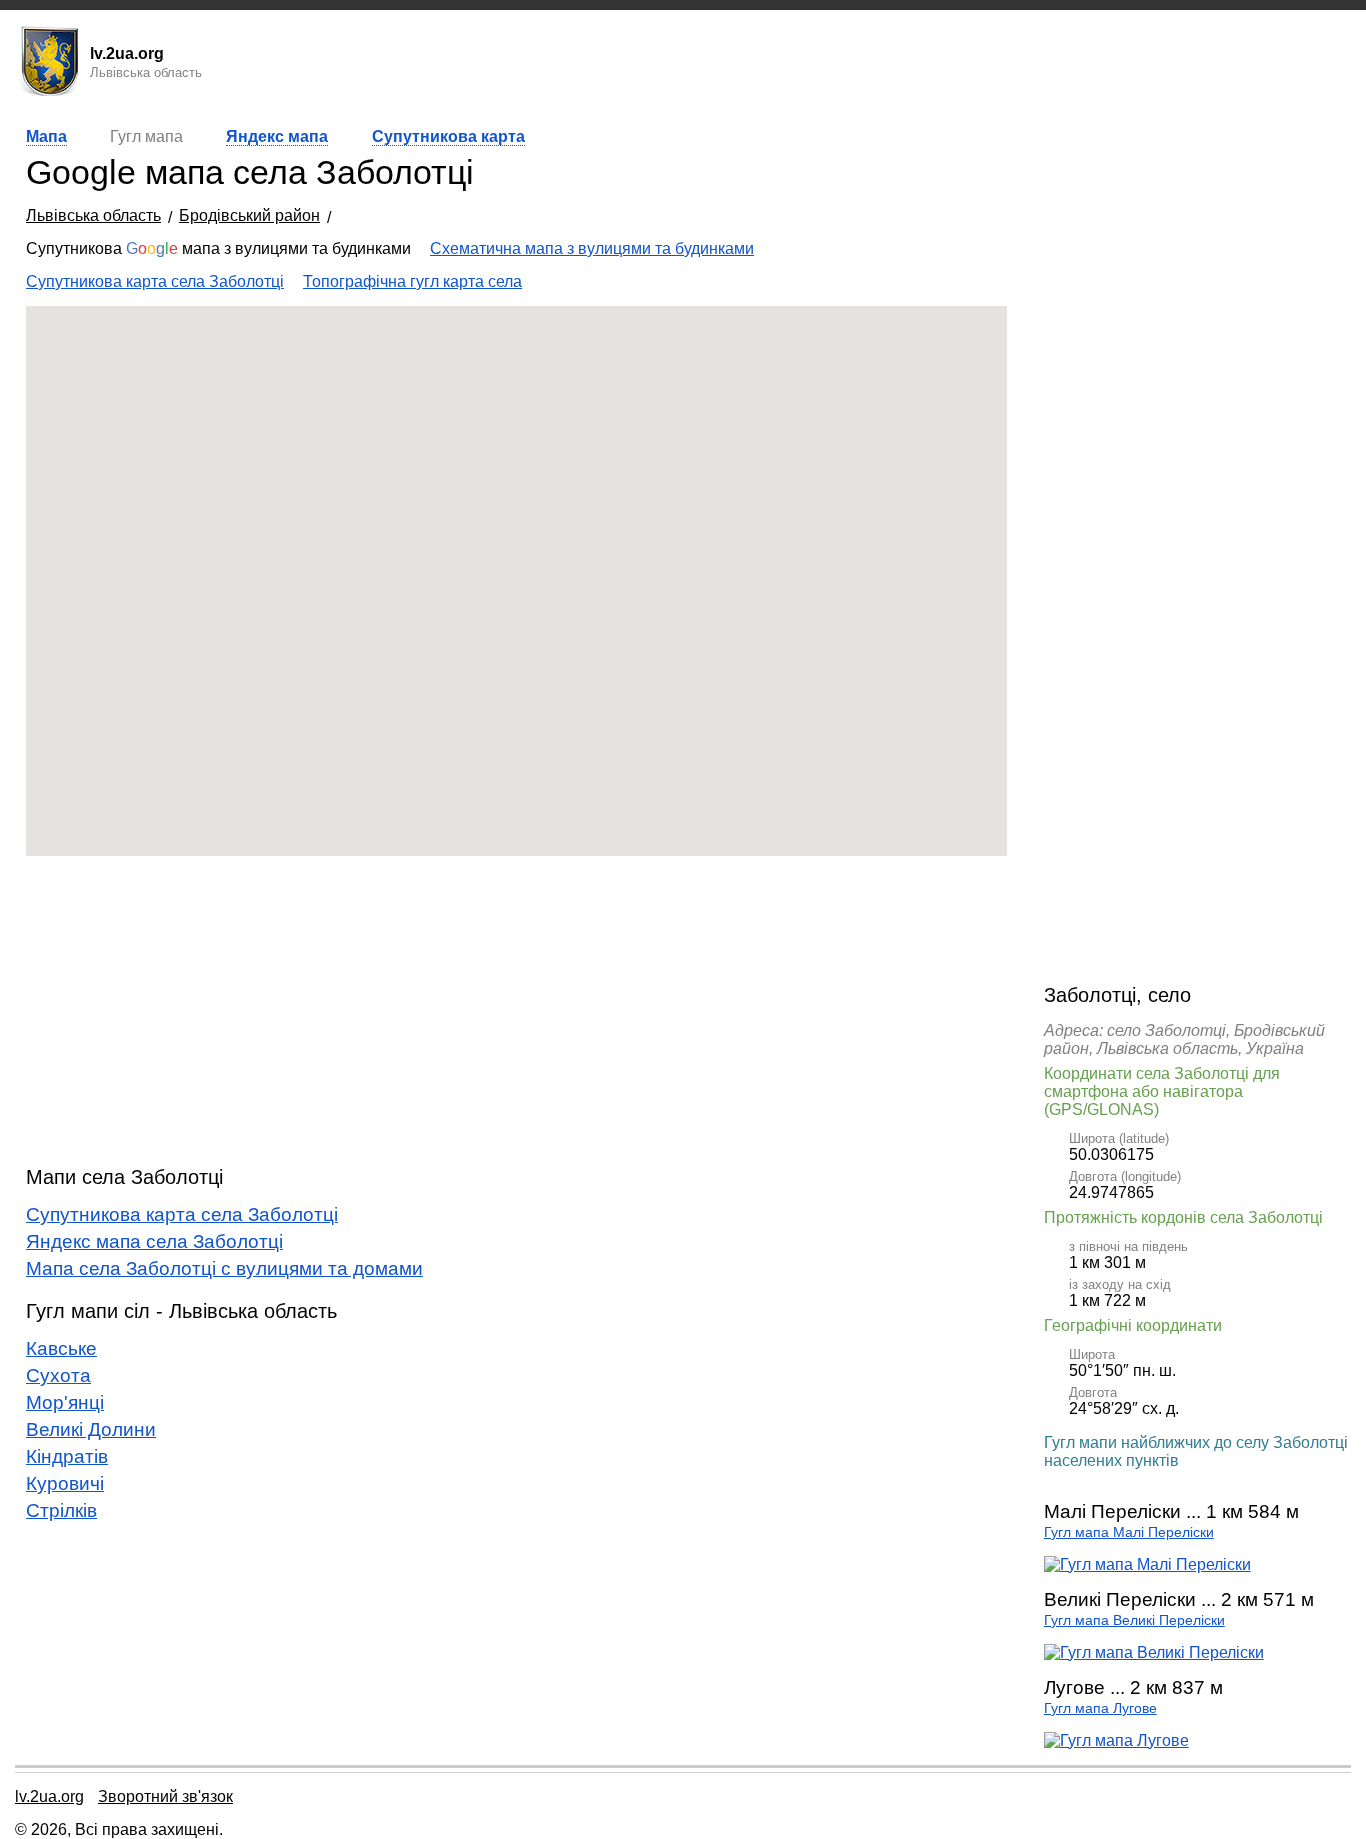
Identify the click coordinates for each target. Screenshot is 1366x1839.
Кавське (61, 1348)
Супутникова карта (448, 136)
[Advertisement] (516, 1011)
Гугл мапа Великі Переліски (1134, 1620)
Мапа (46, 136)
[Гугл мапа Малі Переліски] (1147, 1564)
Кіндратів (67, 1456)
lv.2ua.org (49, 1796)
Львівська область (93, 215)
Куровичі (65, 1483)
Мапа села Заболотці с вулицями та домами (224, 1268)
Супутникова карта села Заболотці (155, 281)
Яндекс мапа (277, 136)
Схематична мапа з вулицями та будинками (592, 248)
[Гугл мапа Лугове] (1116, 1740)
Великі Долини (91, 1429)
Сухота (58, 1375)
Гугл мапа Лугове (1100, 1708)
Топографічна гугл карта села (412, 281)
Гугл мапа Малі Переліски (1129, 1532)
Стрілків (61, 1510)
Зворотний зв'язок (165, 1796)
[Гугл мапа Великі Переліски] (1154, 1652)
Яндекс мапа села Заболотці (154, 1241)
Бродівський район (249, 215)
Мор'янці (65, 1402)
